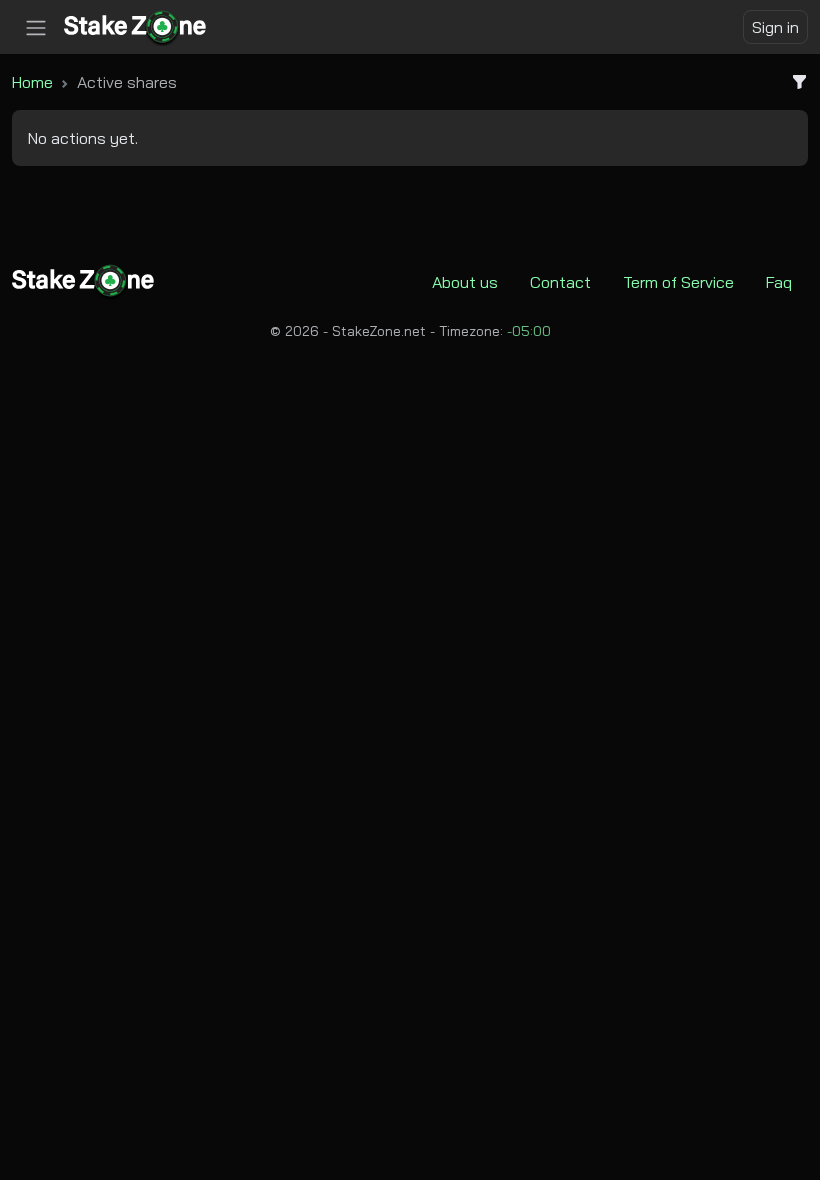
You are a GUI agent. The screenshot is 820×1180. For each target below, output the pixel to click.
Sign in (775, 27)
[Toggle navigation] (36, 28)
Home (32, 82)
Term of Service (678, 282)
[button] (792, 82)
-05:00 (529, 331)
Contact (560, 282)
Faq (779, 282)
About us (465, 282)
